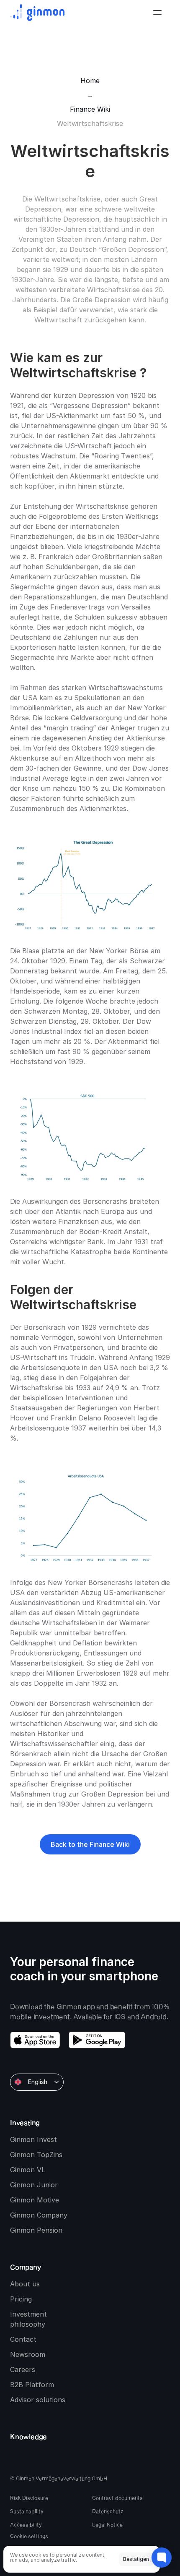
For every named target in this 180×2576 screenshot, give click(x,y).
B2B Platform (32, 2385)
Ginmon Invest (33, 2139)
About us (25, 2284)
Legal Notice (107, 2524)
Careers (23, 2369)
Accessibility (26, 2524)
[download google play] (97, 2040)
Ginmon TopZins (36, 2155)
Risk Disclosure (29, 2498)
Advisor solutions (38, 2400)
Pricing (21, 2299)
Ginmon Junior (34, 2185)
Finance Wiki (90, 109)
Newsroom (28, 2354)
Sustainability (27, 2511)
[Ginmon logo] (37, 13)
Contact (23, 2339)
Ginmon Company (39, 2215)
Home (90, 81)
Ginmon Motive (35, 2200)
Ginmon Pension (36, 2230)
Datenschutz (108, 2511)
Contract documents (117, 2498)
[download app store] (35, 2040)
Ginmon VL (28, 2170)
